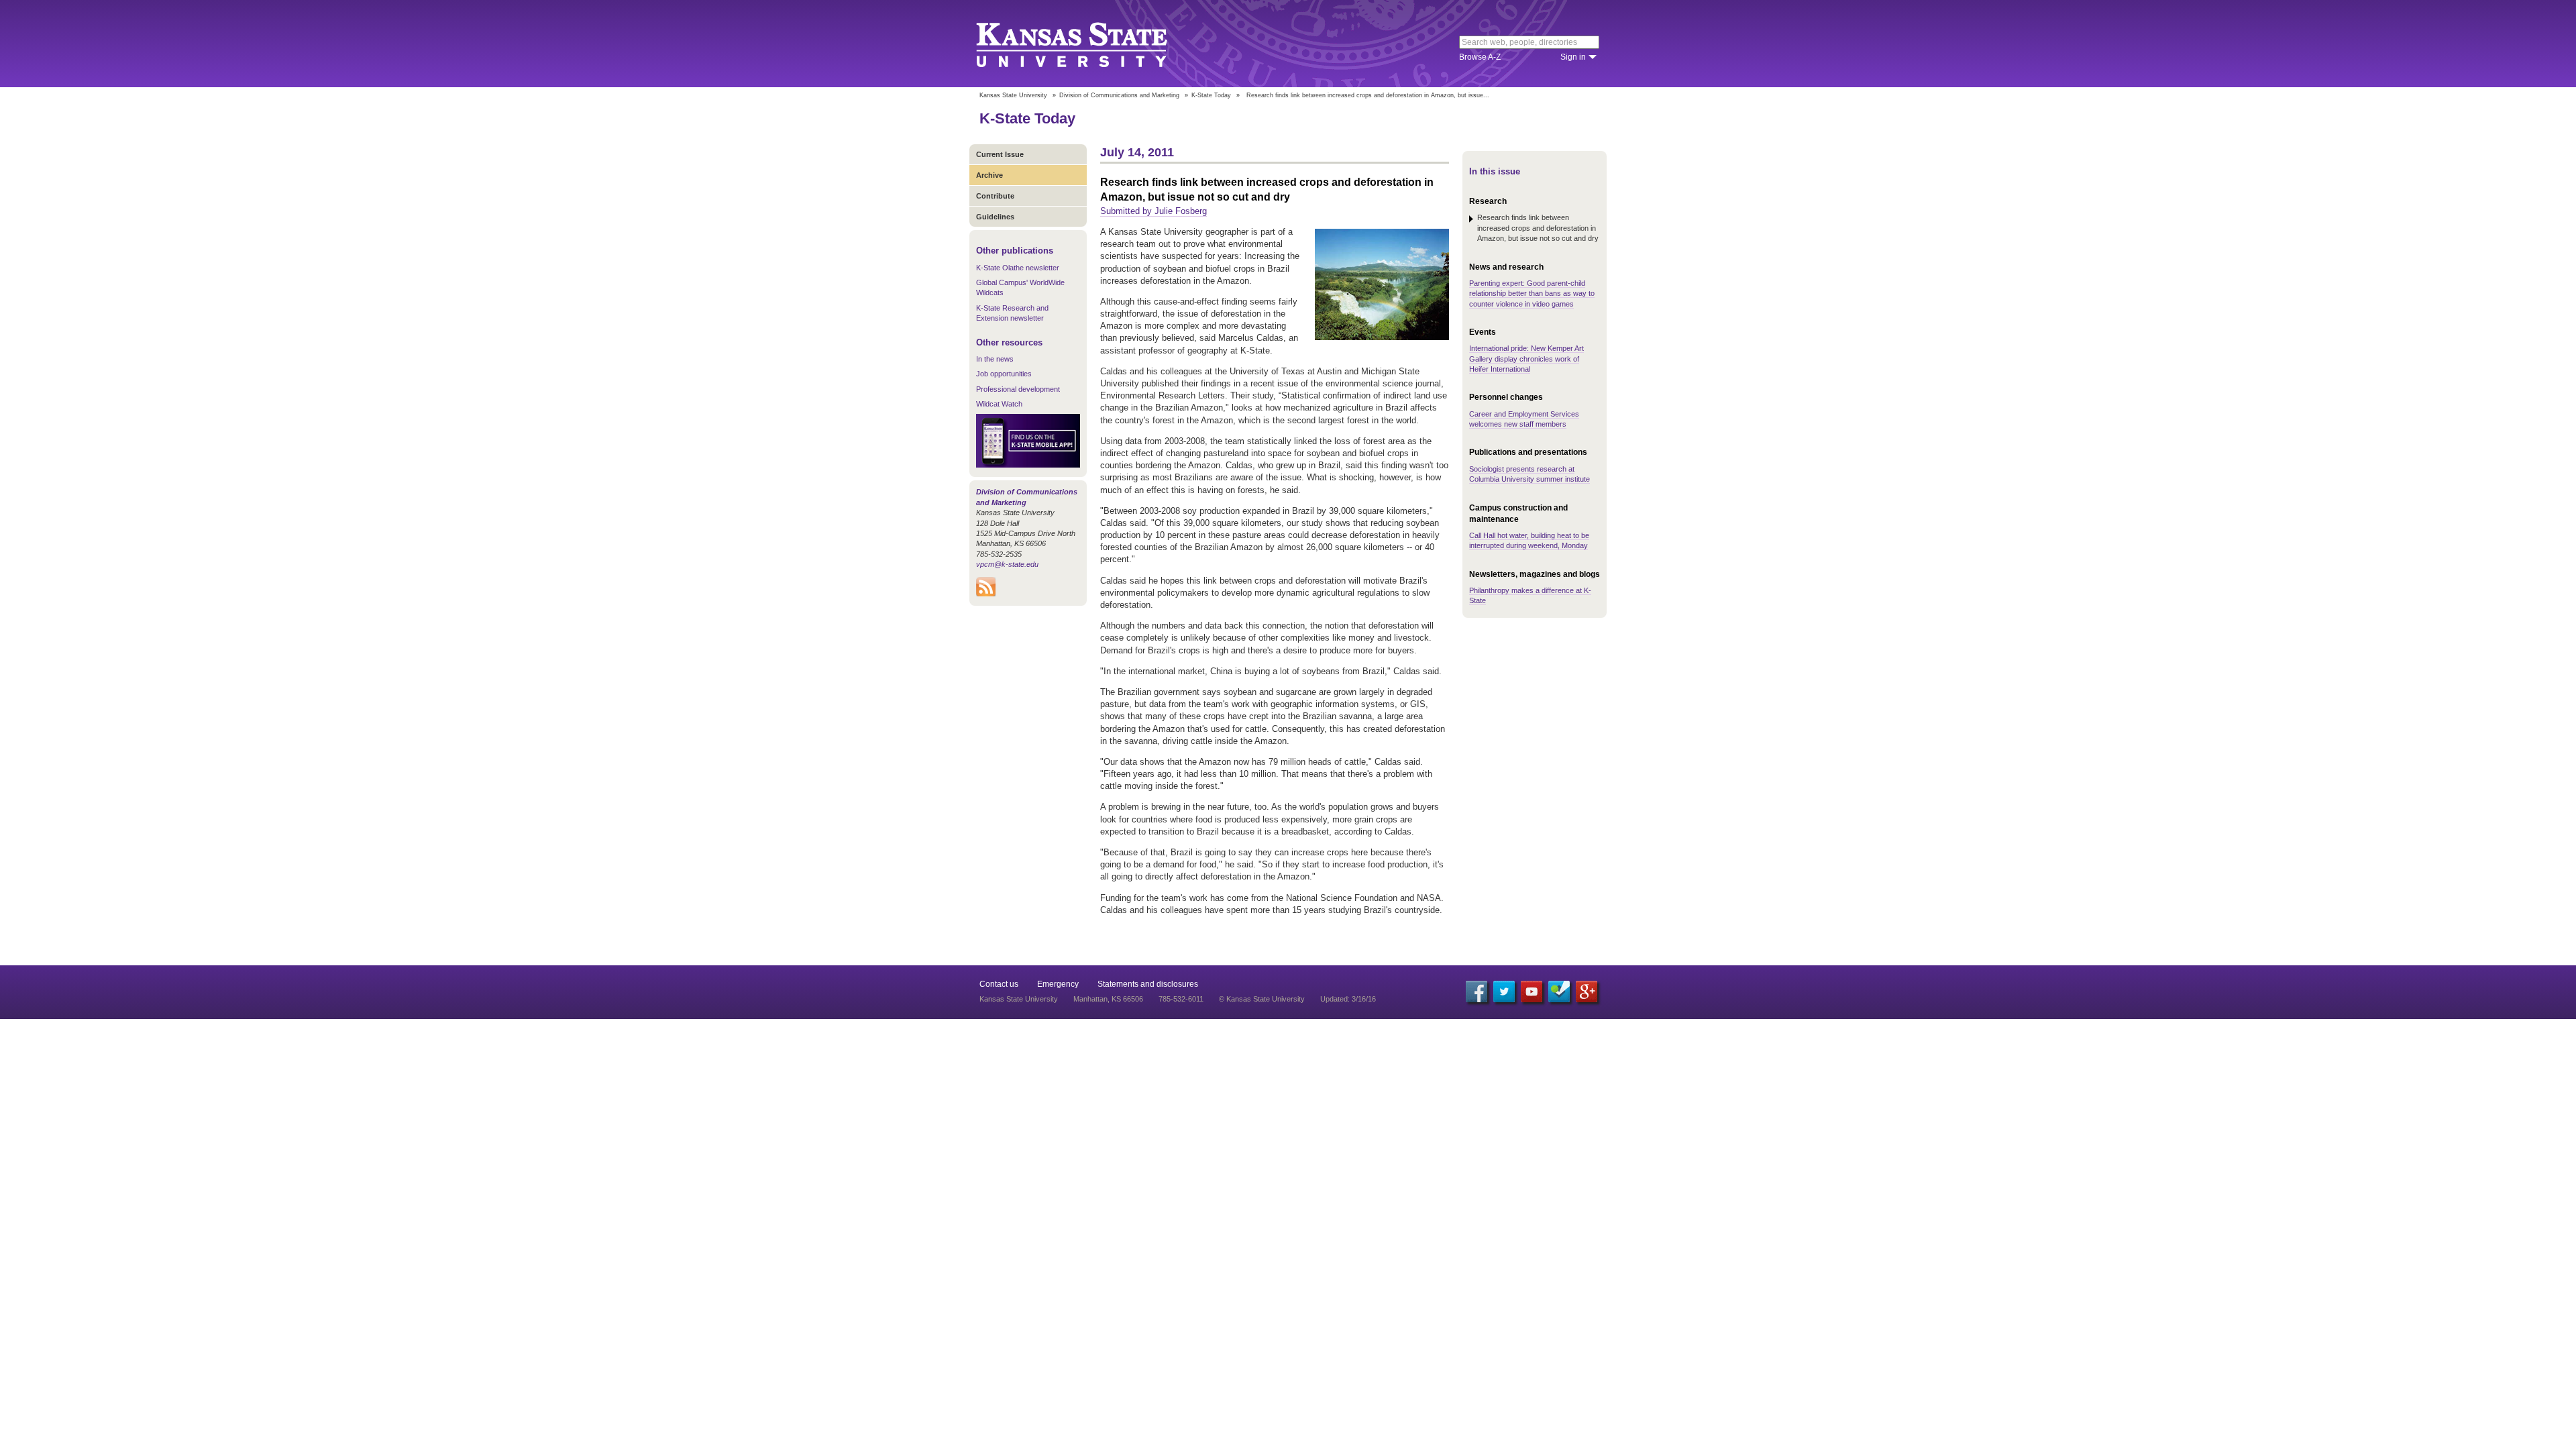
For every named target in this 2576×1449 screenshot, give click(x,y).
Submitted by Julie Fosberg (1153, 211)
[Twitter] (1504, 991)
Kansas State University (1088, 44)
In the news (995, 359)
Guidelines (995, 217)
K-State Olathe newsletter (1018, 268)
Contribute (995, 196)
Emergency (1058, 984)
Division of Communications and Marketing (1119, 95)
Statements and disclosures (1148, 984)
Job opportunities (1004, 374)
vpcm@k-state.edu (1007, 564)
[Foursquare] (1559, 991)
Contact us (999, 984)
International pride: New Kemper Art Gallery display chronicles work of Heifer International (1526, 359)
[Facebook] (1477, 991)
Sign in (1573, 57)
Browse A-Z (1480, 57)
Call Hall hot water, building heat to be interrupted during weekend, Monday (1529, 540)
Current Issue (1000, 154)
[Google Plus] (1587, 991)
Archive (989, 175)
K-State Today (1211, 95)
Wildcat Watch (999, 404)
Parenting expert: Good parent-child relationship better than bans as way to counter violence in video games (1532, 293)
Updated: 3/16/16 (1348, 999)
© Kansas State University (1262, 999)
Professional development (1018, 389)
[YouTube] (1532, 991)
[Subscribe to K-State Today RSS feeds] (986, 594)
